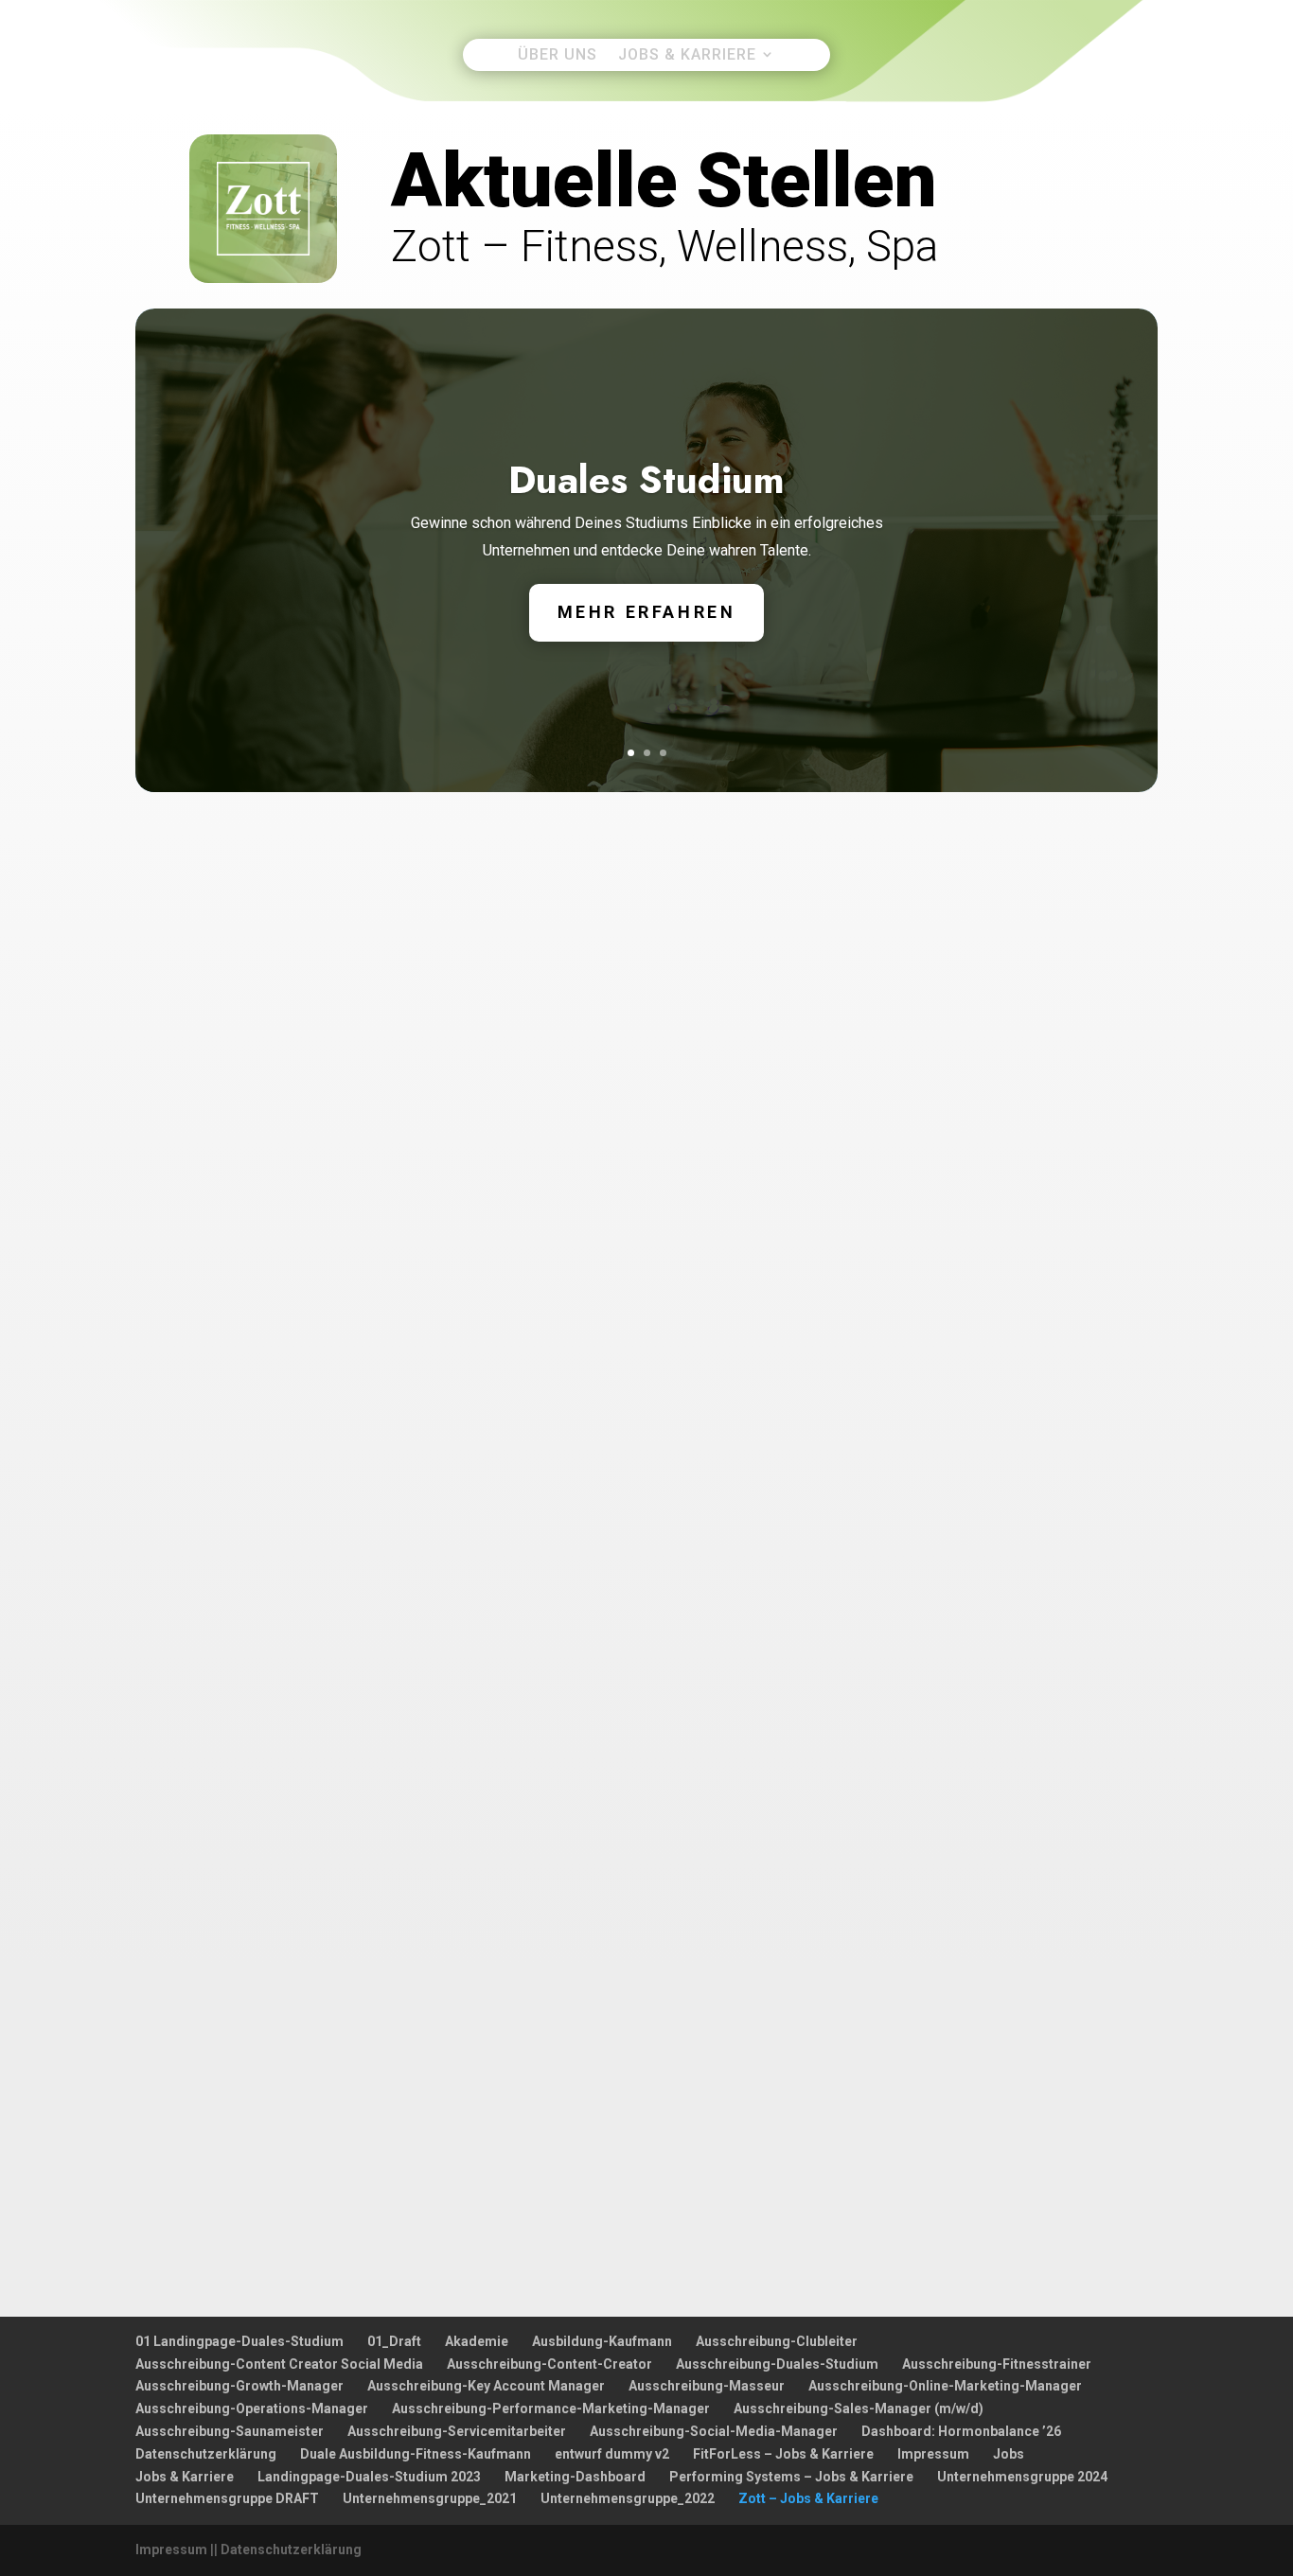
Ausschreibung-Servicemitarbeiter (457, 2431)
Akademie (477, 2341)
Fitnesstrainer (209, 1882)
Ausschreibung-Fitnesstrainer (997, 2364)
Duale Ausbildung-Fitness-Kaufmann (416, 2454)
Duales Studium (646, 480)
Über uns (558, 55)
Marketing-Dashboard (575, 2477)
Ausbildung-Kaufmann (602, 2341)
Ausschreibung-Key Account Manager (486, 2386)
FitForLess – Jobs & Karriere (783, 2454)
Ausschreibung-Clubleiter (777, 2341)
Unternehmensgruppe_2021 (430, 2498)
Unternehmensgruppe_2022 (628, 2498)
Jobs (1009, 2454)
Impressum (933, 2454)
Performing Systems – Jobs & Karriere (791, 2477)
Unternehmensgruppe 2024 (1022, 2477)
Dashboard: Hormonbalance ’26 (961, 2431)
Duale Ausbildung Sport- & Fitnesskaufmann (331, 1702)
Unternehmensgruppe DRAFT (227, 2498)
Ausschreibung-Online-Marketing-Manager (945, 2386)
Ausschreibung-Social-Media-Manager (714, 2431)
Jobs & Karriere (687, 55)
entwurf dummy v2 (612, 2454)
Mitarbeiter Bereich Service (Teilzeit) (303, 1211)
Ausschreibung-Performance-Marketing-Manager (551, 2408)
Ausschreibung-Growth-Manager (239, 2386)
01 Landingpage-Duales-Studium (239, 2341)
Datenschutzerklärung (206, 2454)
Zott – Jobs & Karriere (808, 2498)
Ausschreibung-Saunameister (230, 2431)
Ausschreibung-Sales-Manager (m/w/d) (859, 2408)
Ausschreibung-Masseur (707, 2386)
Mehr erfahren (647, 612)
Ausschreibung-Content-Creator (549, 2364)
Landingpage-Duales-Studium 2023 (369, 2477)
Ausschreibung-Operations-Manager (252, 2408)
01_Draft (394, 2341)
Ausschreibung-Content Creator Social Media (279, 2364)
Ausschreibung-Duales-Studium (777, 2364)
